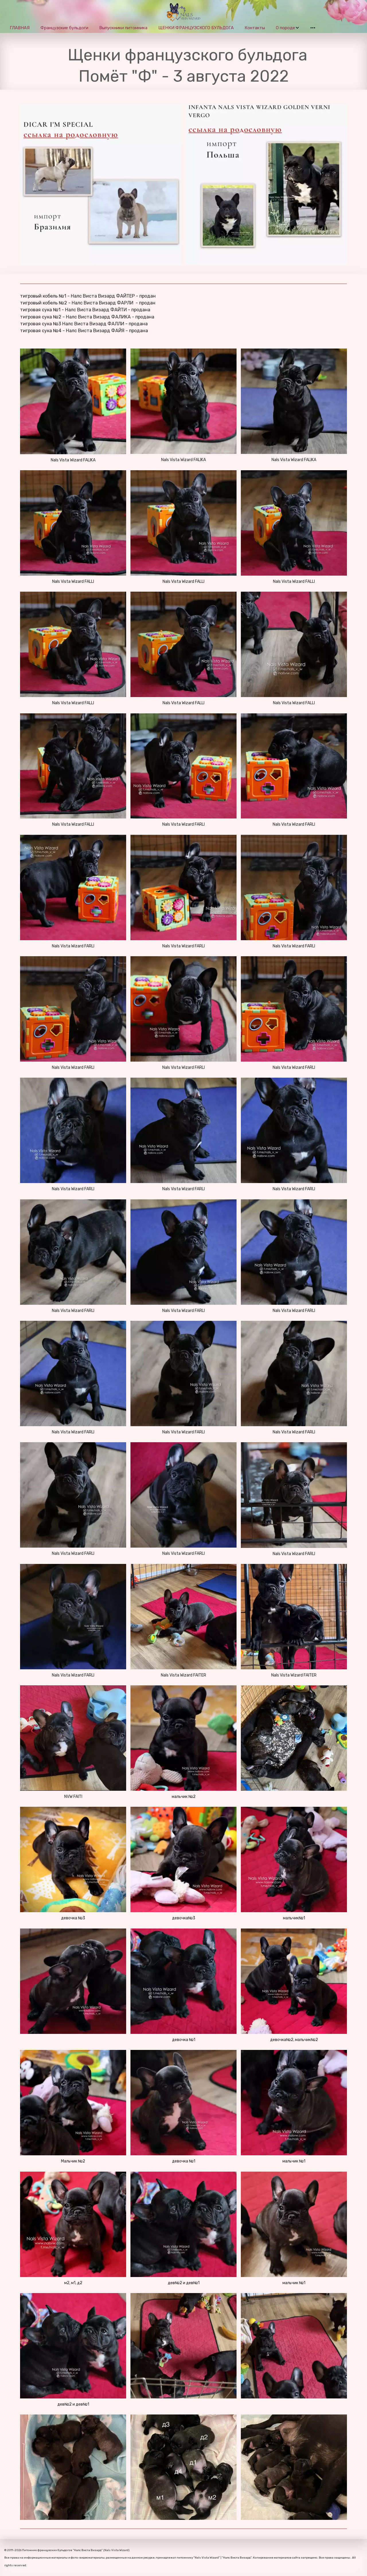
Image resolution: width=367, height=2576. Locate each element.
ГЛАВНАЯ (20, 28)
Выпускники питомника (123, 28)
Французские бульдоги (64, 28)
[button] (288, 28)
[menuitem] (20, 28)
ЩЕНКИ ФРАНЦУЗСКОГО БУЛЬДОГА (196, 28)
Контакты (255, 28)
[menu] (183, 28)
